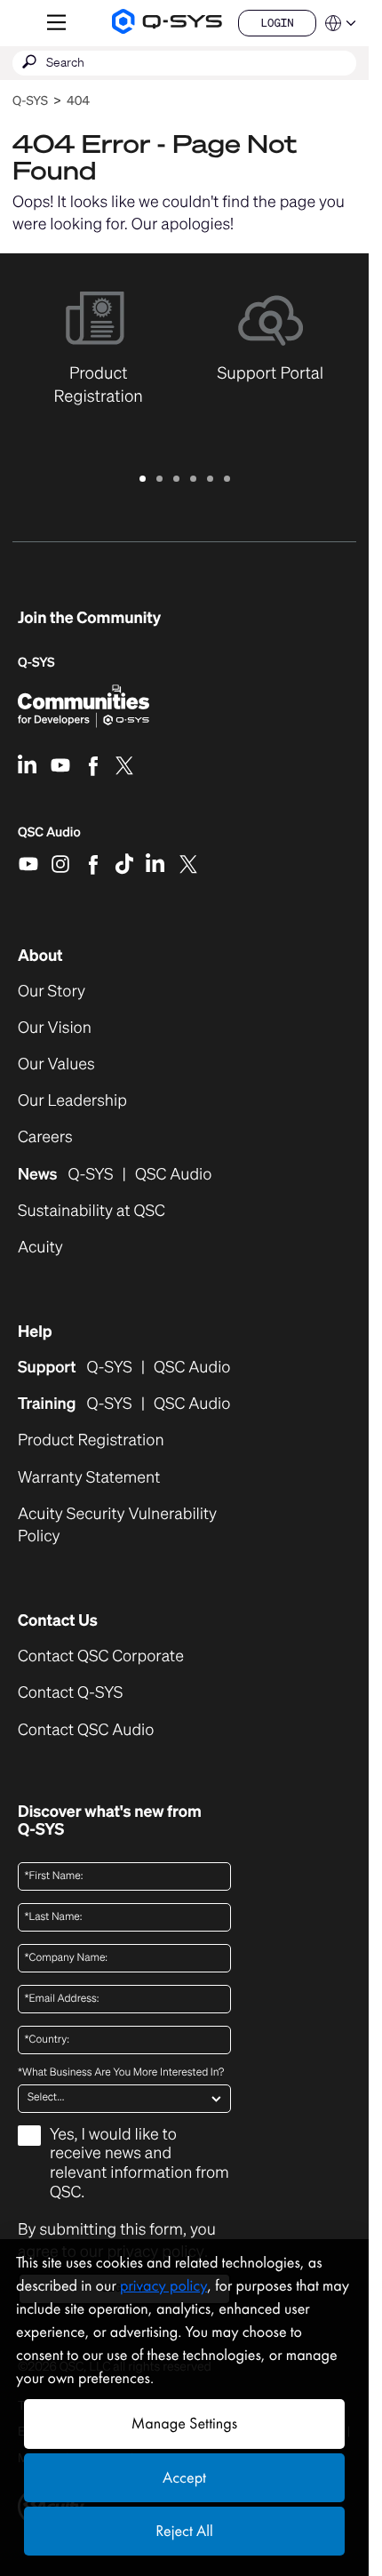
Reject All (184, 2531)
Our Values (56, 1064)
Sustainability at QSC (92, 1211)
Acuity (40, 1248)
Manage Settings (184, 2424)
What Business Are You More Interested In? (121, 2073)
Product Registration (91, 1440)
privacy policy (163, 2286)
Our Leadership (72, 1101)
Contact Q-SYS (70, 1692)
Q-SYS (30, 101)
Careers (45, 1137)
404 (78, 101)
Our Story (52, 992)
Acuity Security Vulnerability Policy (117, 1525)
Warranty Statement (89, 1478)
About (40, 956)
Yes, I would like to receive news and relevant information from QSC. (139, 2164)
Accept (184, 2478)
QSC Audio (49, 838)
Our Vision (55, 1028)
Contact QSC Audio (86, 1730)
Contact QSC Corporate (101, 1656)
